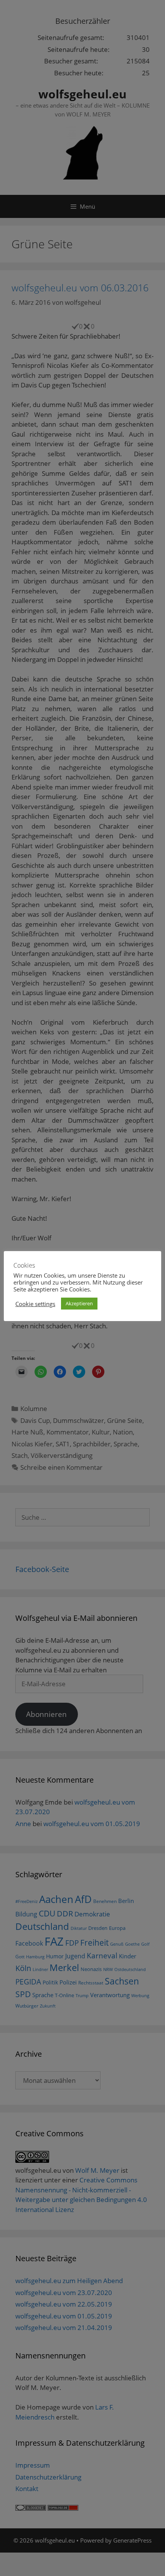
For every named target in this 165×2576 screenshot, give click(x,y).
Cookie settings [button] (35, 1304)
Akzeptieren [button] (79, 1303)
